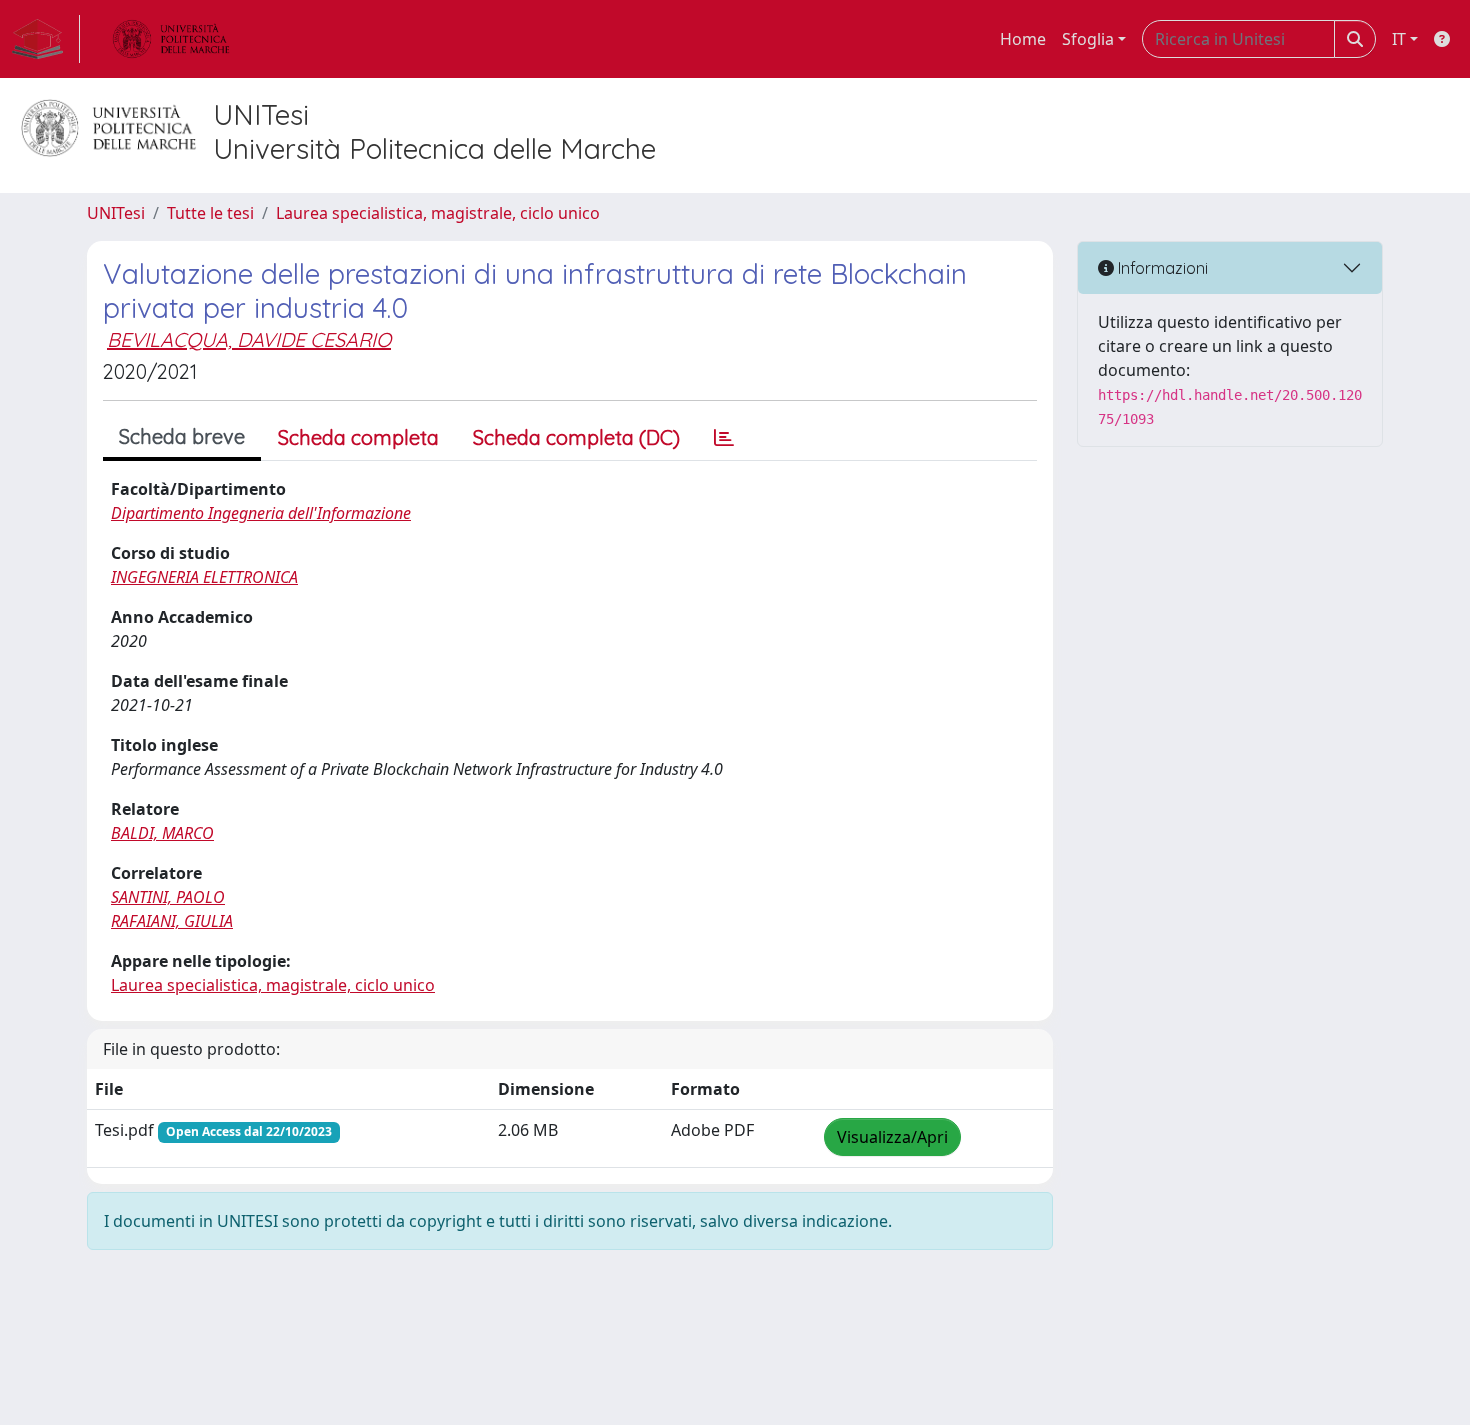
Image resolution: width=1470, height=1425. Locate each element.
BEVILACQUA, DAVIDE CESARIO (249, 339)
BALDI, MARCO (162, 833)
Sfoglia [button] (1088, 39)
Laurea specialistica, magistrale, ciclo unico (438, 213)
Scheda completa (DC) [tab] (576, 437)
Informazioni (1161, 268)
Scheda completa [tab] (358, 437)
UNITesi (116, 213)
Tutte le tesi (210, 213)
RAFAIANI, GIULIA (172, 921)
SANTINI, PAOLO (168, 897)
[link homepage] (46, 39)
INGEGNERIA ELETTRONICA (204, 577)
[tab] (724, 438)
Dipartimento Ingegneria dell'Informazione (261, 513)
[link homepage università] (171, 39)
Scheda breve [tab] (182, 436)
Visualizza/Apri (892, 1137)
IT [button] (1399, 39)
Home (1023, 39)
